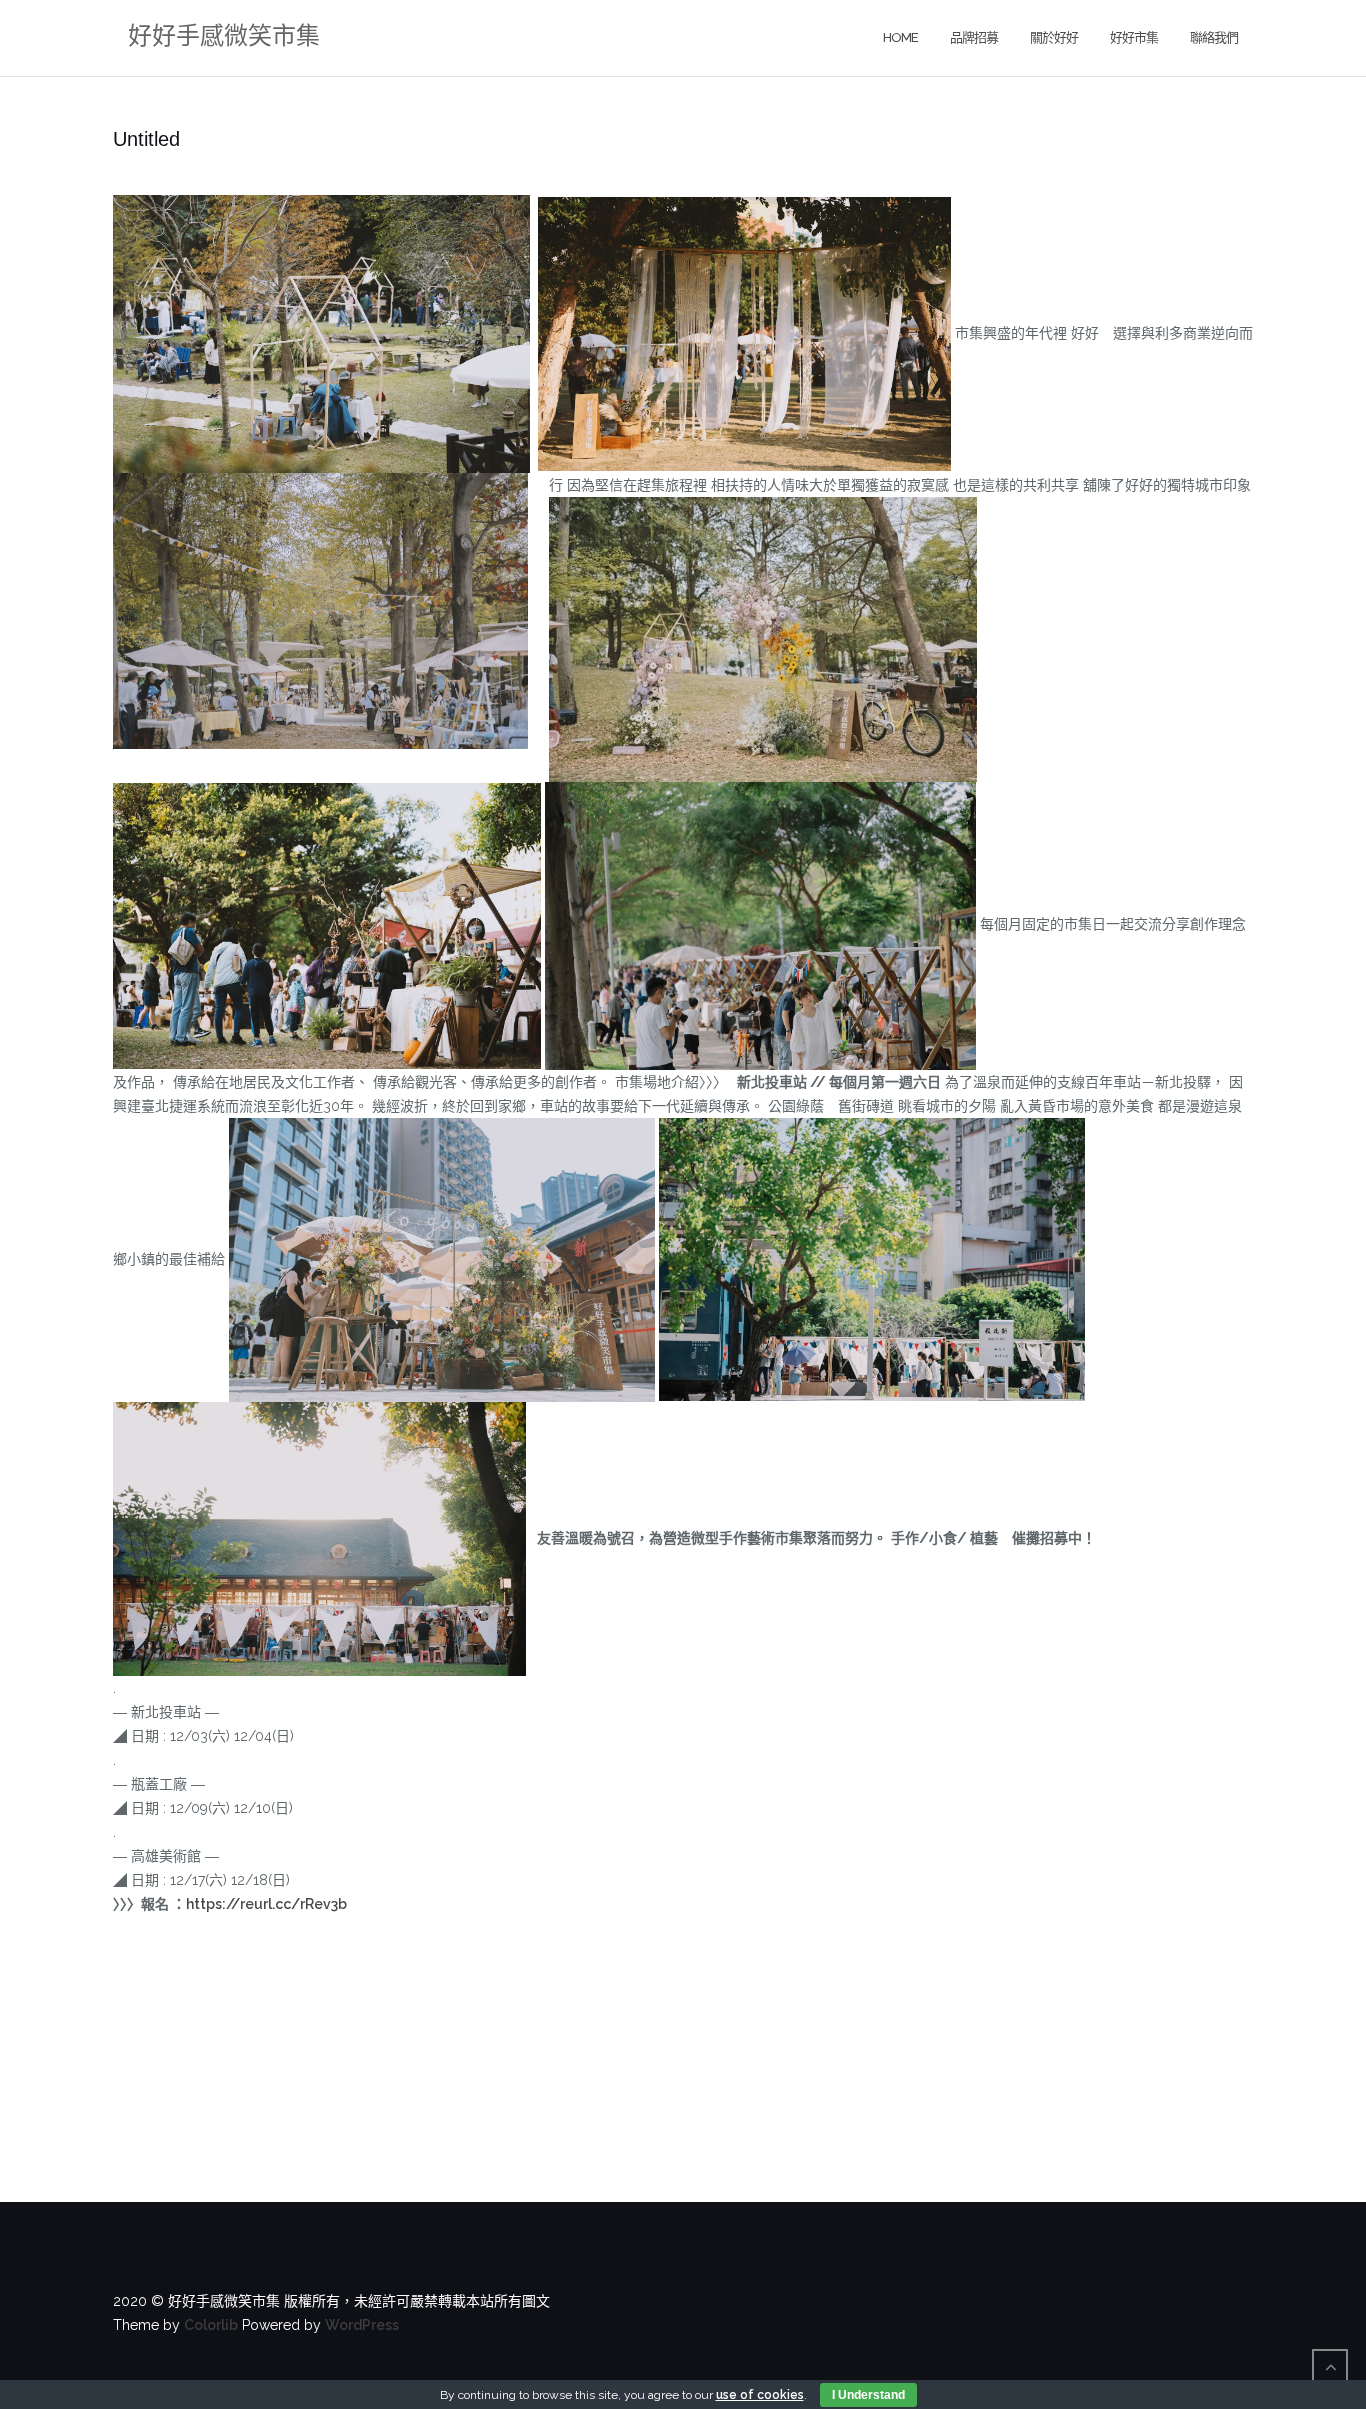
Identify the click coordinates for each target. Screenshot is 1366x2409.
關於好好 (1054, 37)
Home (900, 37)
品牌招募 (974, 37)
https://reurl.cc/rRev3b (266, 1904)
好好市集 (1134, 37)
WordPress (362, 2325)
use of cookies (760, 2395)
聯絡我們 (1214, 37)
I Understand (868, 2395)
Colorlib (211, 2325)
